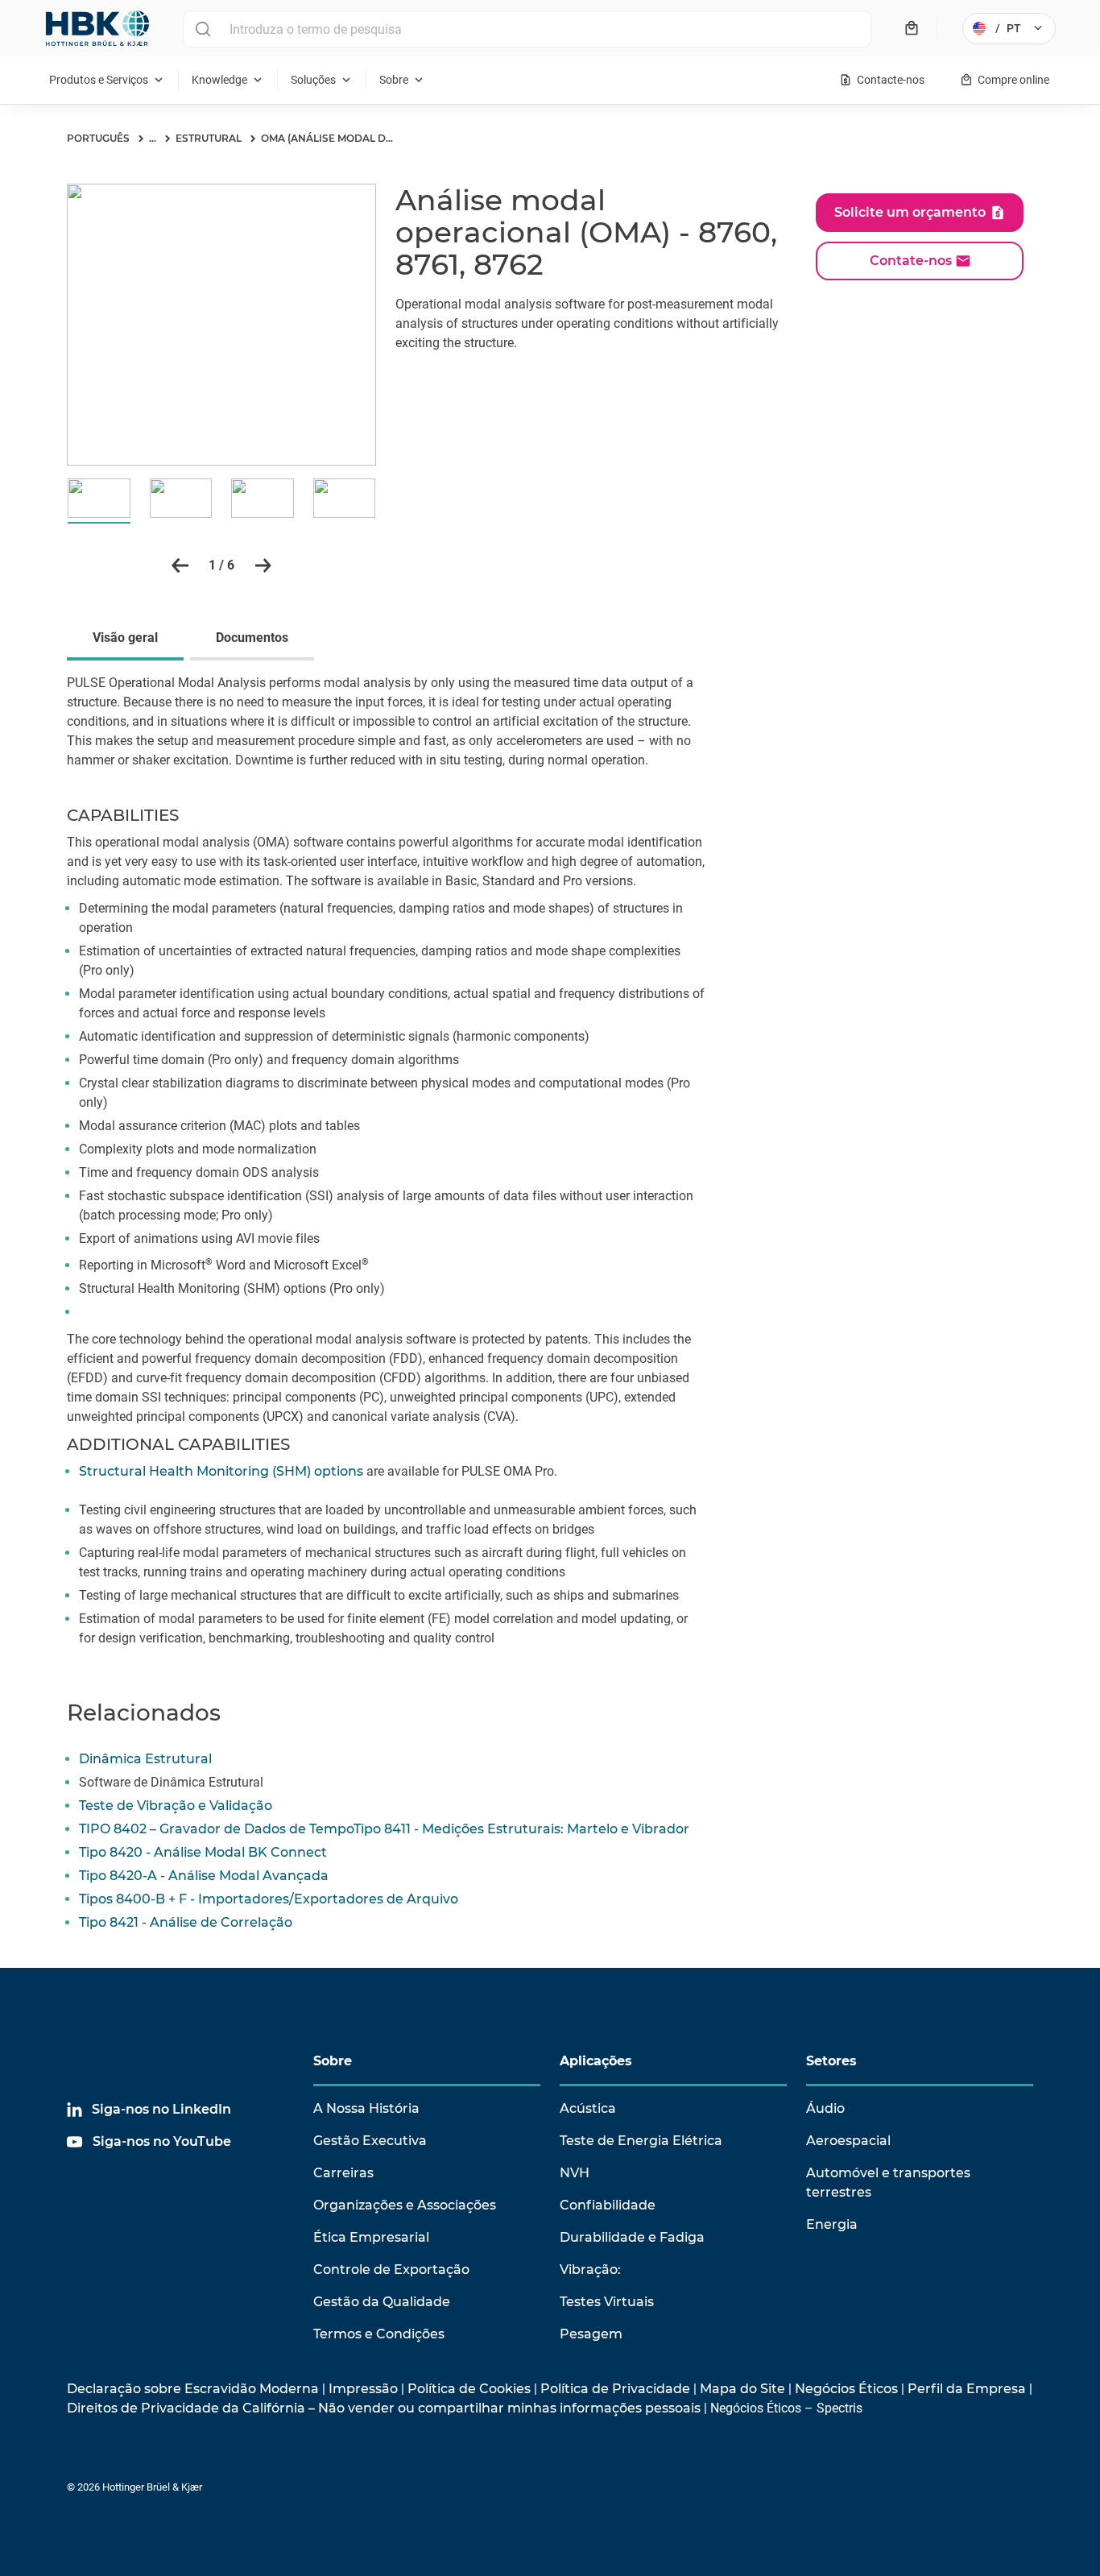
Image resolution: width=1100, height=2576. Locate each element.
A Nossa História (366, 2108)
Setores (831, 2061)
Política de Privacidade (615, 2389)
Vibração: (590, 2270)
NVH (575, 2173)
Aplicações (596, 2061)
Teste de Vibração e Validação (176, 1806)
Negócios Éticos (846, 2389)
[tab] (128, 640)
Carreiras (343, 2173)
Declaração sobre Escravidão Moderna (193, 2389)
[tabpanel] (550, 1170)
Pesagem (591, 2334)
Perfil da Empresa (967, 2389)
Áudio (825, 2108)
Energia (832, 2224)
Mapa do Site (742, 2389)
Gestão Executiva (370, 2141)
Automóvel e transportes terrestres (888, 2183)
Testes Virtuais (607, 2302)
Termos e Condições (379, 2334)
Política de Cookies (469, 2389)
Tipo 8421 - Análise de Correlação (186, 1922)
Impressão (363, 2389)
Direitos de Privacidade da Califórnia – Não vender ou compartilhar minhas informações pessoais (384, 2408)
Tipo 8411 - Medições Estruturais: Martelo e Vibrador (521, 1829)
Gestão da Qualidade (382, 2302)
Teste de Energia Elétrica (641, 2141)
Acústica (588, 2108)
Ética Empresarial (371, 2237)
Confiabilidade (608, 2205)
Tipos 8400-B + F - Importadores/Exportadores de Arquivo (269, 1899)
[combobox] (527, 29)
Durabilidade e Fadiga (632, 2237)
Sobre (333, 2061)
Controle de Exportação (391, 2270)
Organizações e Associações (405, 2205)
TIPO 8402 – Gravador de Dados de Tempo (216, 1829)
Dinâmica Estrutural (145, 1759)
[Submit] (203, 29)
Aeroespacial (848, 2141)
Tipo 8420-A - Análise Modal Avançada (204, 1876)
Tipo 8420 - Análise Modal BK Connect (203, 1852)
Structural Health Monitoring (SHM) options (221, 1471)
